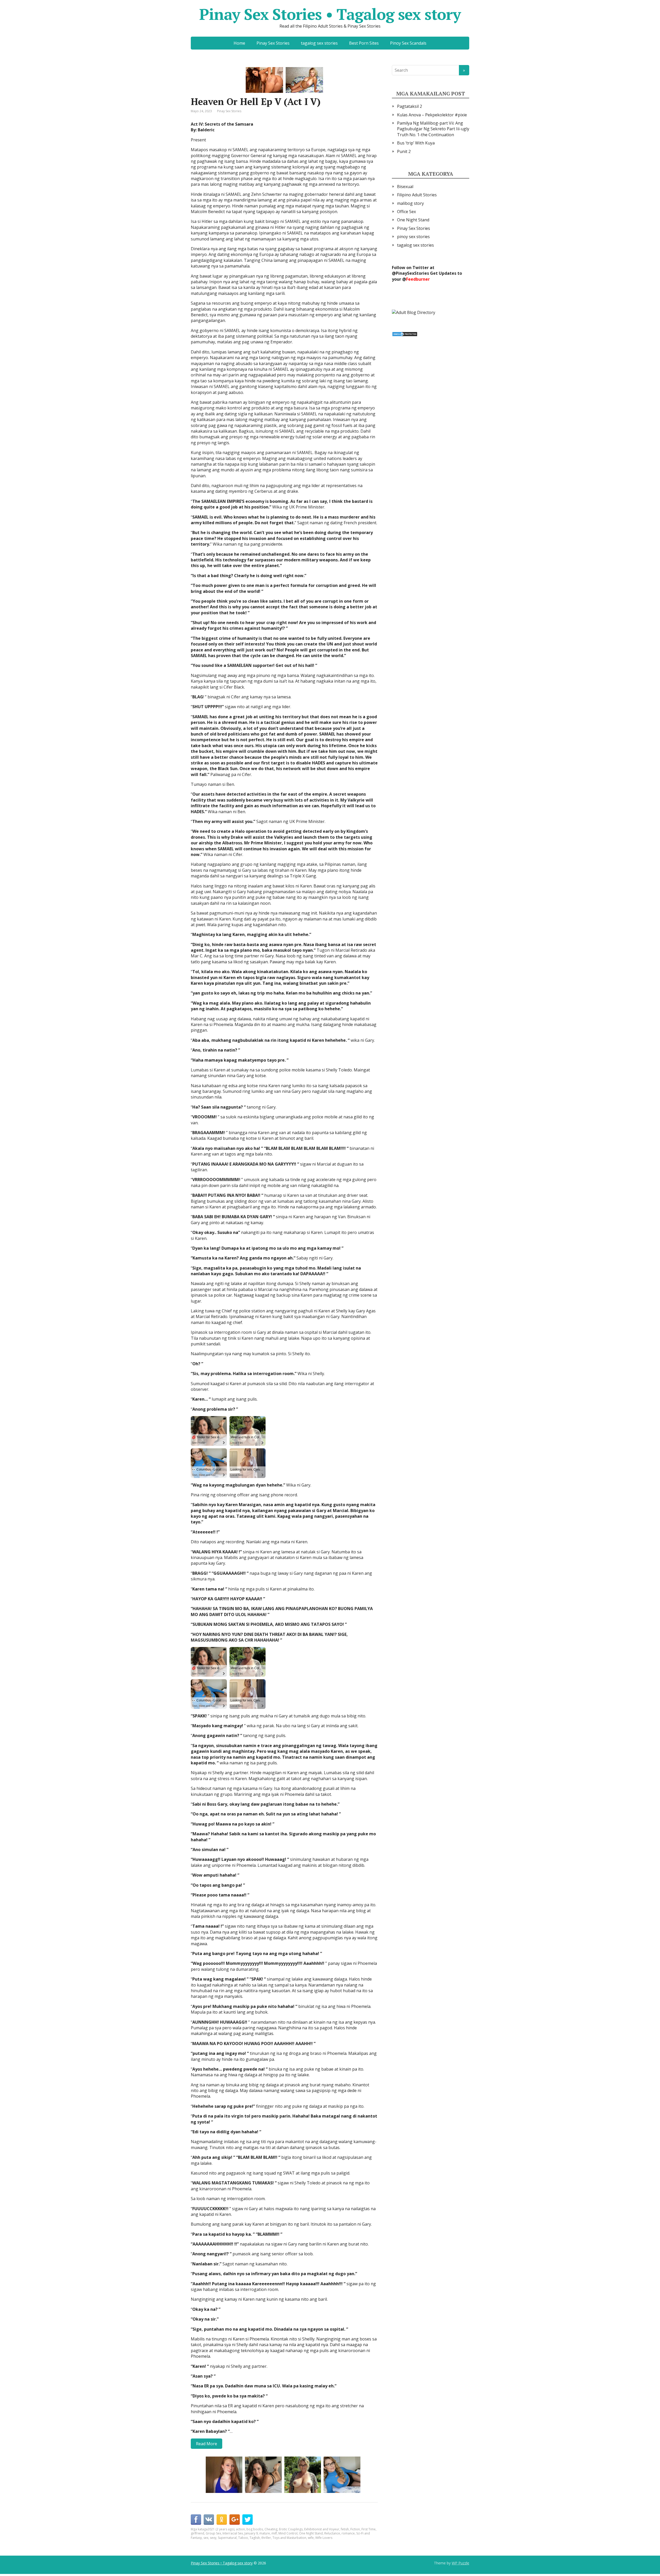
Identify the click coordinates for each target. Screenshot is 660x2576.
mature (265, 2533)
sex (206, 2538)
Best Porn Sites (364, 43)
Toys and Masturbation (289, 2538)
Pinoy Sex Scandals (408, 43)
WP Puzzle (460, 2563)
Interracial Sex (233, 2533)
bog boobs (255, 2529)
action (240, 2529)
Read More (207, 2444)
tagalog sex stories (319, 43)
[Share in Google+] (235, 2520)
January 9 (251, 2533)
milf (274, 2533)
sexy (213, 2538)
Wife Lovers (324, 2538)
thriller (266, 2538)
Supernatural (227, 2538)
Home (239, 43)
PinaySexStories (412, 273)
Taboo (243, 2538)
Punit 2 (404, 151)
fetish (345, 2529)
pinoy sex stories (413, 237)
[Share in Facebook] (196, 2520)
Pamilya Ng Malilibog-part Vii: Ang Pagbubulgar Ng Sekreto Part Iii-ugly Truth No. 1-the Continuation (433, 129)
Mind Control (288, 2533)
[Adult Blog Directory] (414, 312)
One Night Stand (311, 2533)
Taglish (255, 2538)
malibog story (410, 203)
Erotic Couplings (291, 2529)
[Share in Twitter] (247, 2520)
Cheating (271, 2529)
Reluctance (332, 2533)
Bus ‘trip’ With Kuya (416, 143)
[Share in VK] (209, 2520)
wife (311, 2538)
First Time (369, 2529)
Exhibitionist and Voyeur (322, 2529)
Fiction (355, 2529)
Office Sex (406, 212)
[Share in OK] (222, 2520)
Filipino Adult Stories (417, 195)
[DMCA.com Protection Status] (405, 334)
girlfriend (197, 2533)
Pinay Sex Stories (273, 43)
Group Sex (213, 2533)
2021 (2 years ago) (221, 2529)
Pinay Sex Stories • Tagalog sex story (330, 14)
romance (348, 2533)
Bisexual (405, 187)
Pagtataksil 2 (410, 106)
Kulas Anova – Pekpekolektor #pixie (432, 115)
